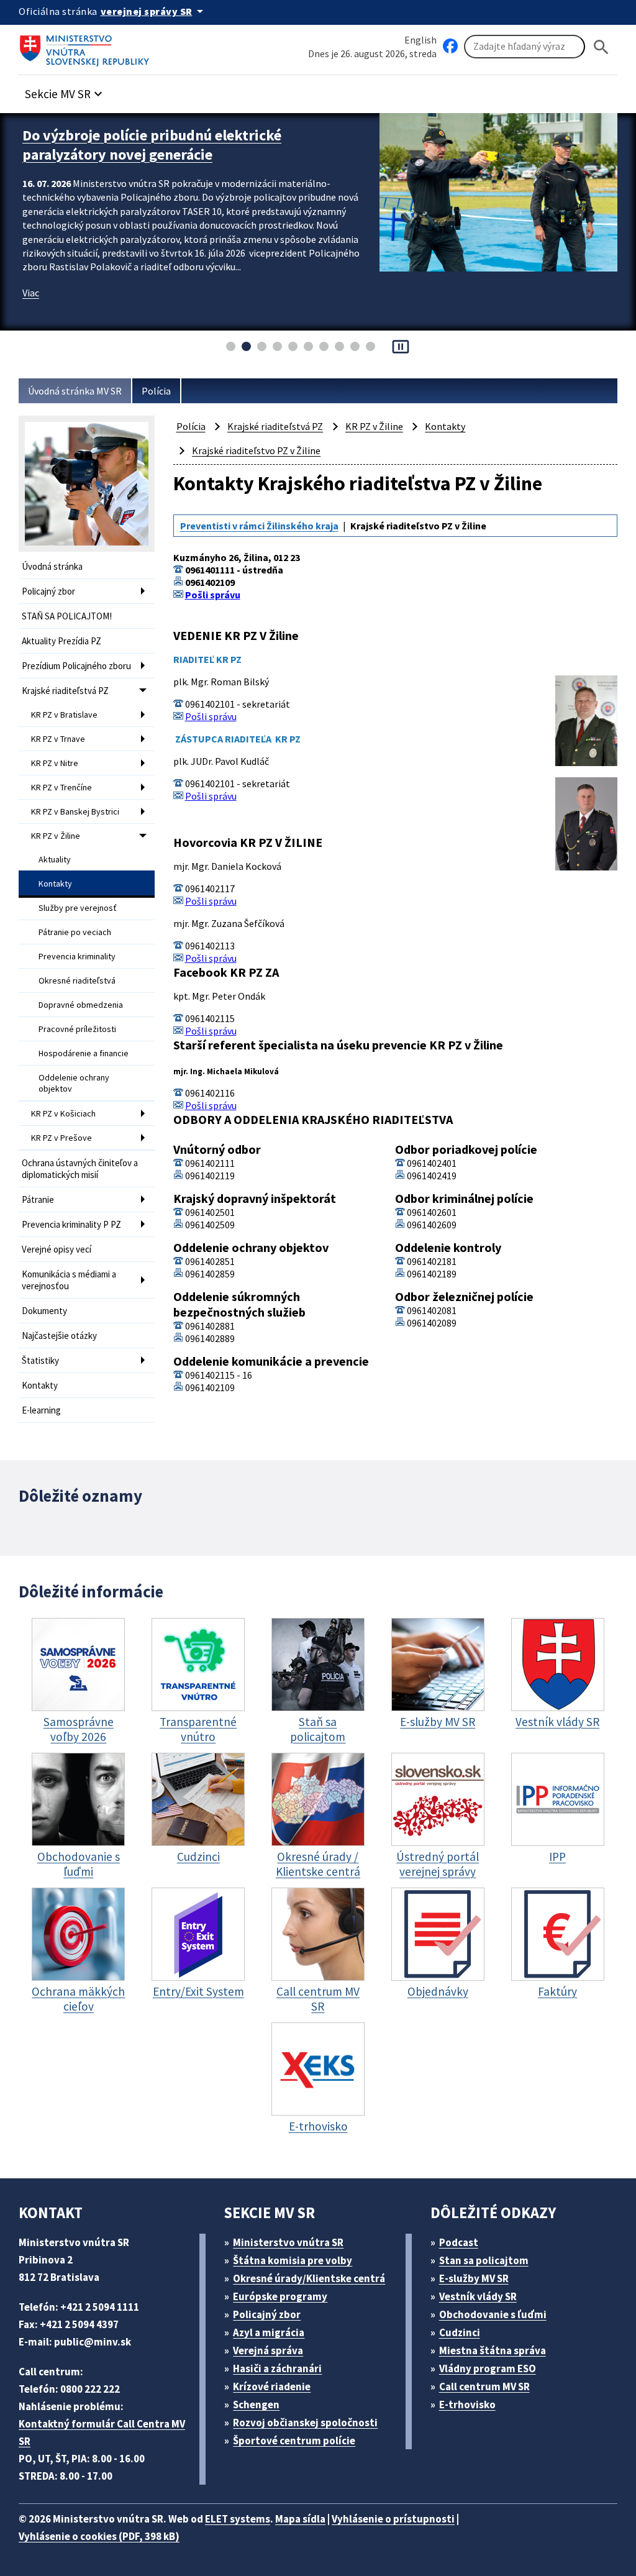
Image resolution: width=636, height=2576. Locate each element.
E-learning (41, 1410)
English (420, 40)
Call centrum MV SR (484, 2386)
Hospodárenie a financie (84, 1053)
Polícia (156, 391)
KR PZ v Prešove (61, 1138)
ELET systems (238, 2519)
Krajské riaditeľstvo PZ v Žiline (256, 450)
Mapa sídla (300, 2519)
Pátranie (38, 1199)
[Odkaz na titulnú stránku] (87, 47)
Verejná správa (268, 2350)
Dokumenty (44, 1311)
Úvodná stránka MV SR (75, 391)
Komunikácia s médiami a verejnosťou (69, 1280)
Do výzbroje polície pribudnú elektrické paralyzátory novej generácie (152, 145)
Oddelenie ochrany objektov (74, 1083)
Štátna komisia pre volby (293, 2260)
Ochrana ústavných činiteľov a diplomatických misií (80, 1169)
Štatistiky (40, 1360)
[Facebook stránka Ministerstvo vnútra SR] (450, 47)
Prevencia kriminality (77, 956)
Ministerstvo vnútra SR (288, 2242)
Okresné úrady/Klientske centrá (309, 2278)
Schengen (256, 2405)
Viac (31, 293)
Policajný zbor (48, 591)
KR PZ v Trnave (58, 739)
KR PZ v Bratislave (64, 715)
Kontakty (55, 884)
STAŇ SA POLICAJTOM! (67, 616)
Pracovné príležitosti (77, 1029)
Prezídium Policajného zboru (76, 666)
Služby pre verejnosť (78, 908)
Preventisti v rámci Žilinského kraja (259, 526)
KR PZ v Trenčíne (61, 787)
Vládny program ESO (488, 2368)
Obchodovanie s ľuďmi (493, 2314)
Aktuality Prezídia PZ (61, 641)
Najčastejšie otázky (59, 1336)
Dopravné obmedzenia (81, 1005)
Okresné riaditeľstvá (77, 980)
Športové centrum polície (294, 2441)
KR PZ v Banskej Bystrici (75, 811)
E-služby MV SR (474, 2278)
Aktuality (55, 859)
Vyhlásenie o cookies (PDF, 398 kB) (99, 2536)
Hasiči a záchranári (277, 2368)
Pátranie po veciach (75, 932)
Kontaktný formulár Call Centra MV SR (102, 2432)
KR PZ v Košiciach (63, 1113)
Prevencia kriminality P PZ (71, 1224)
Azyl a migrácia (269, 2332)
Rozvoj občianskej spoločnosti (305, 2423)
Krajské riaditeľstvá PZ (65, 691)
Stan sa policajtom (484, 2260)
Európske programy (280, 2296)
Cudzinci (460, 2332)
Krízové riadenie (272, 2386)
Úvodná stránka (52, 566)
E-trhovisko (467, 2405)
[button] (65, 90)
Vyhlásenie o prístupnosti (393, 2519)
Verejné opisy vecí (57, 1249)
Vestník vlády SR (478, 2296)
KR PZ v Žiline (56, 836)
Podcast (459, 2242)
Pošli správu (213, 595)
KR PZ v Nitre (55, 763)
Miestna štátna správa (493, 2350)
